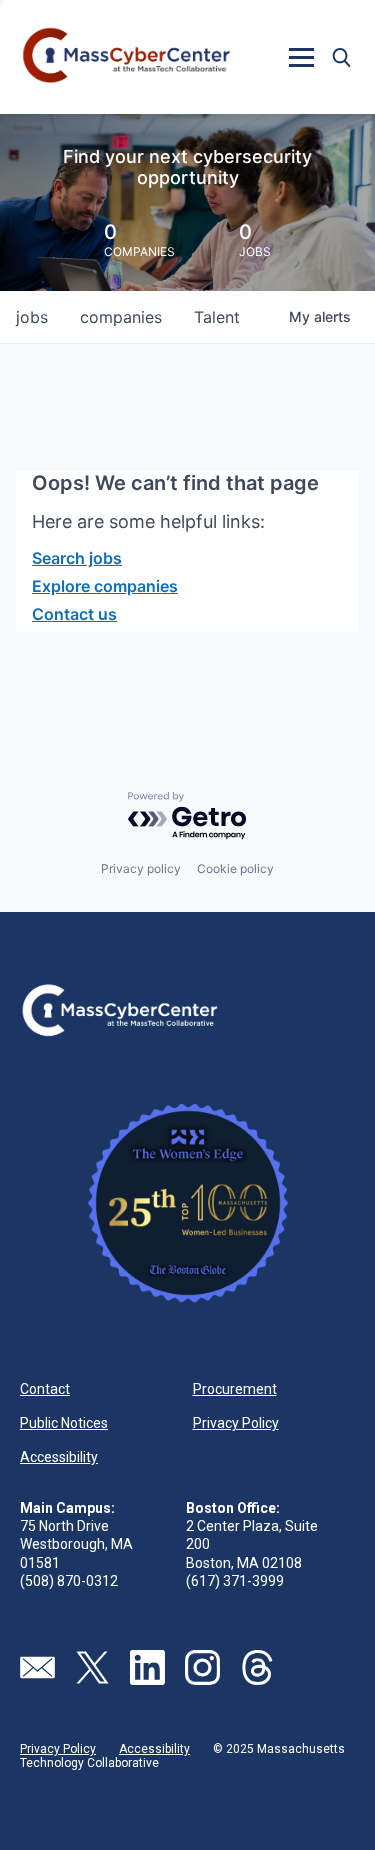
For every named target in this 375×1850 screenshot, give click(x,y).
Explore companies (105, 586)
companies (121, 317)
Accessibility (59, 1457)
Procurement (235, 1389)
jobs (32, 317)
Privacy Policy (236, 1423)
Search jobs (77, 558)
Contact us (74, 614)
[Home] (127, 57)
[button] (301, 57)
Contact (45, 1389)
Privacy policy (141, 868)
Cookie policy (235, 868)
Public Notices (64, 1423)
